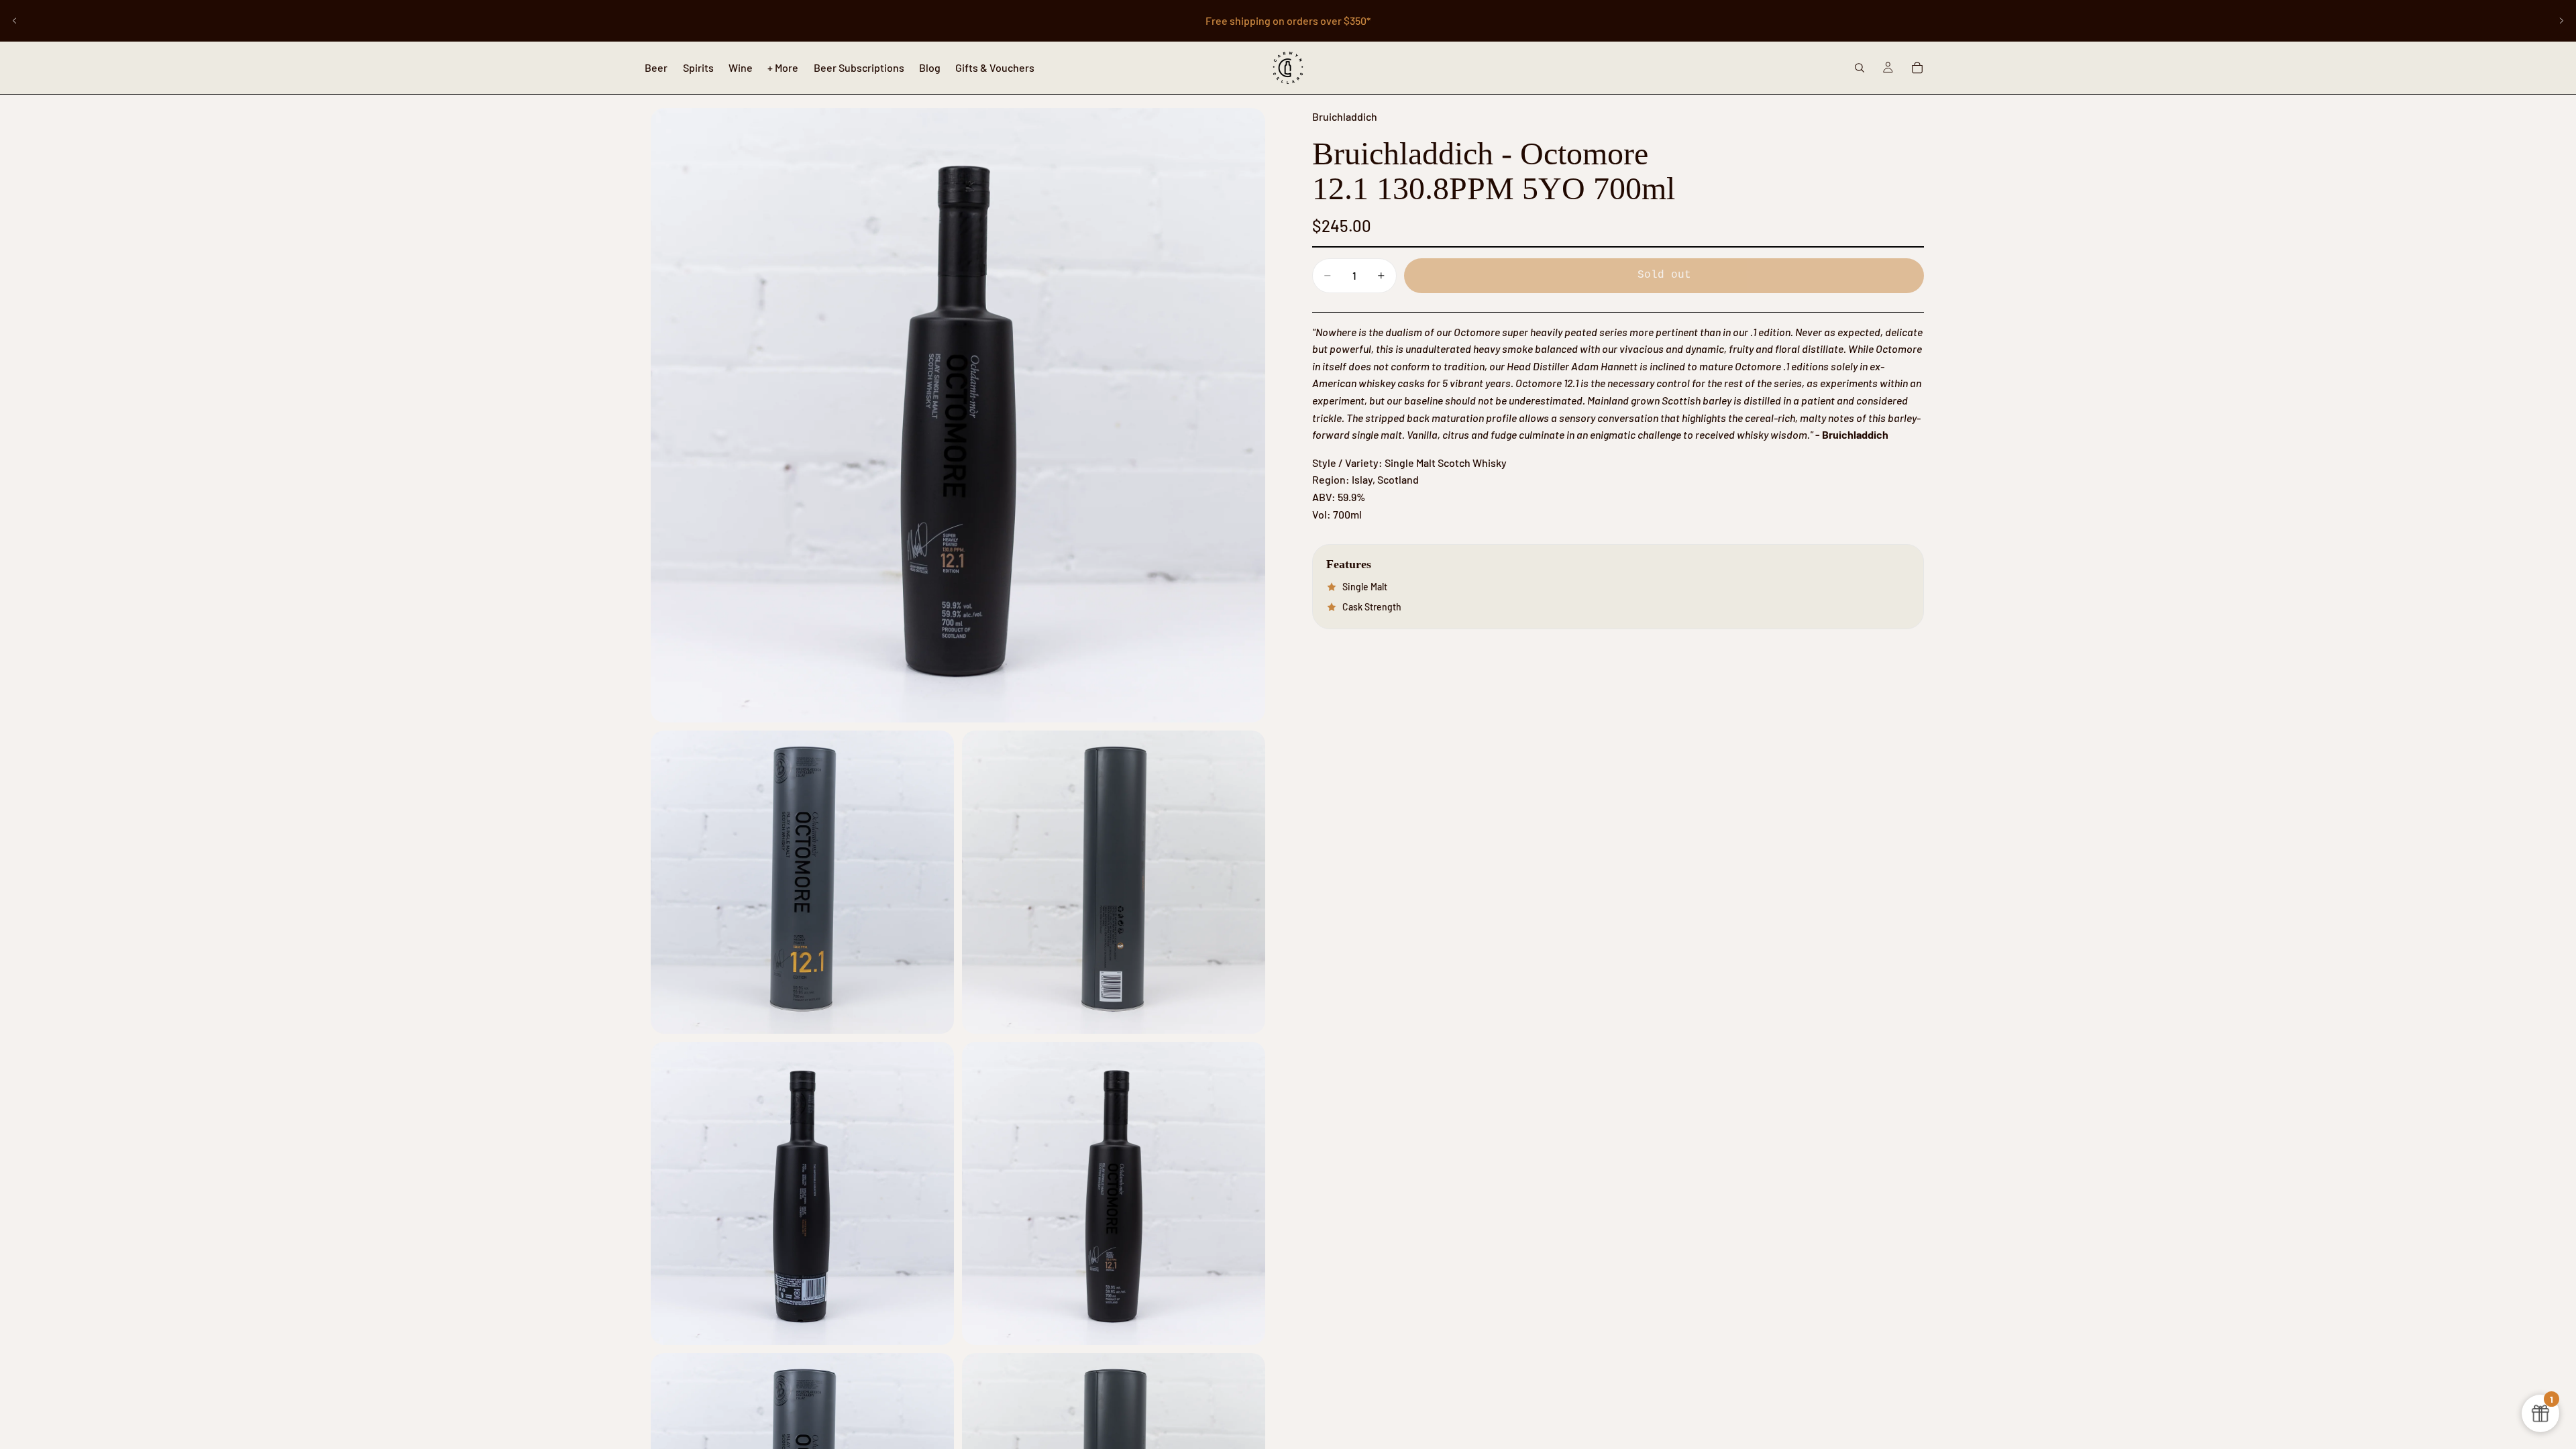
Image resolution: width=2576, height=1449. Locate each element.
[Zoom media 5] (1114, 1193)
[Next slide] (2561, 21)
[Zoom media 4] (802, 1193)
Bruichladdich (1345, 116)
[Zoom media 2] (802, 882)
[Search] (1860, 68)
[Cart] (1917, 68)
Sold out (1664, 275)
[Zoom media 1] (958, 415)
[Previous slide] (15, 21)
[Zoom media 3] (1114, 882)
